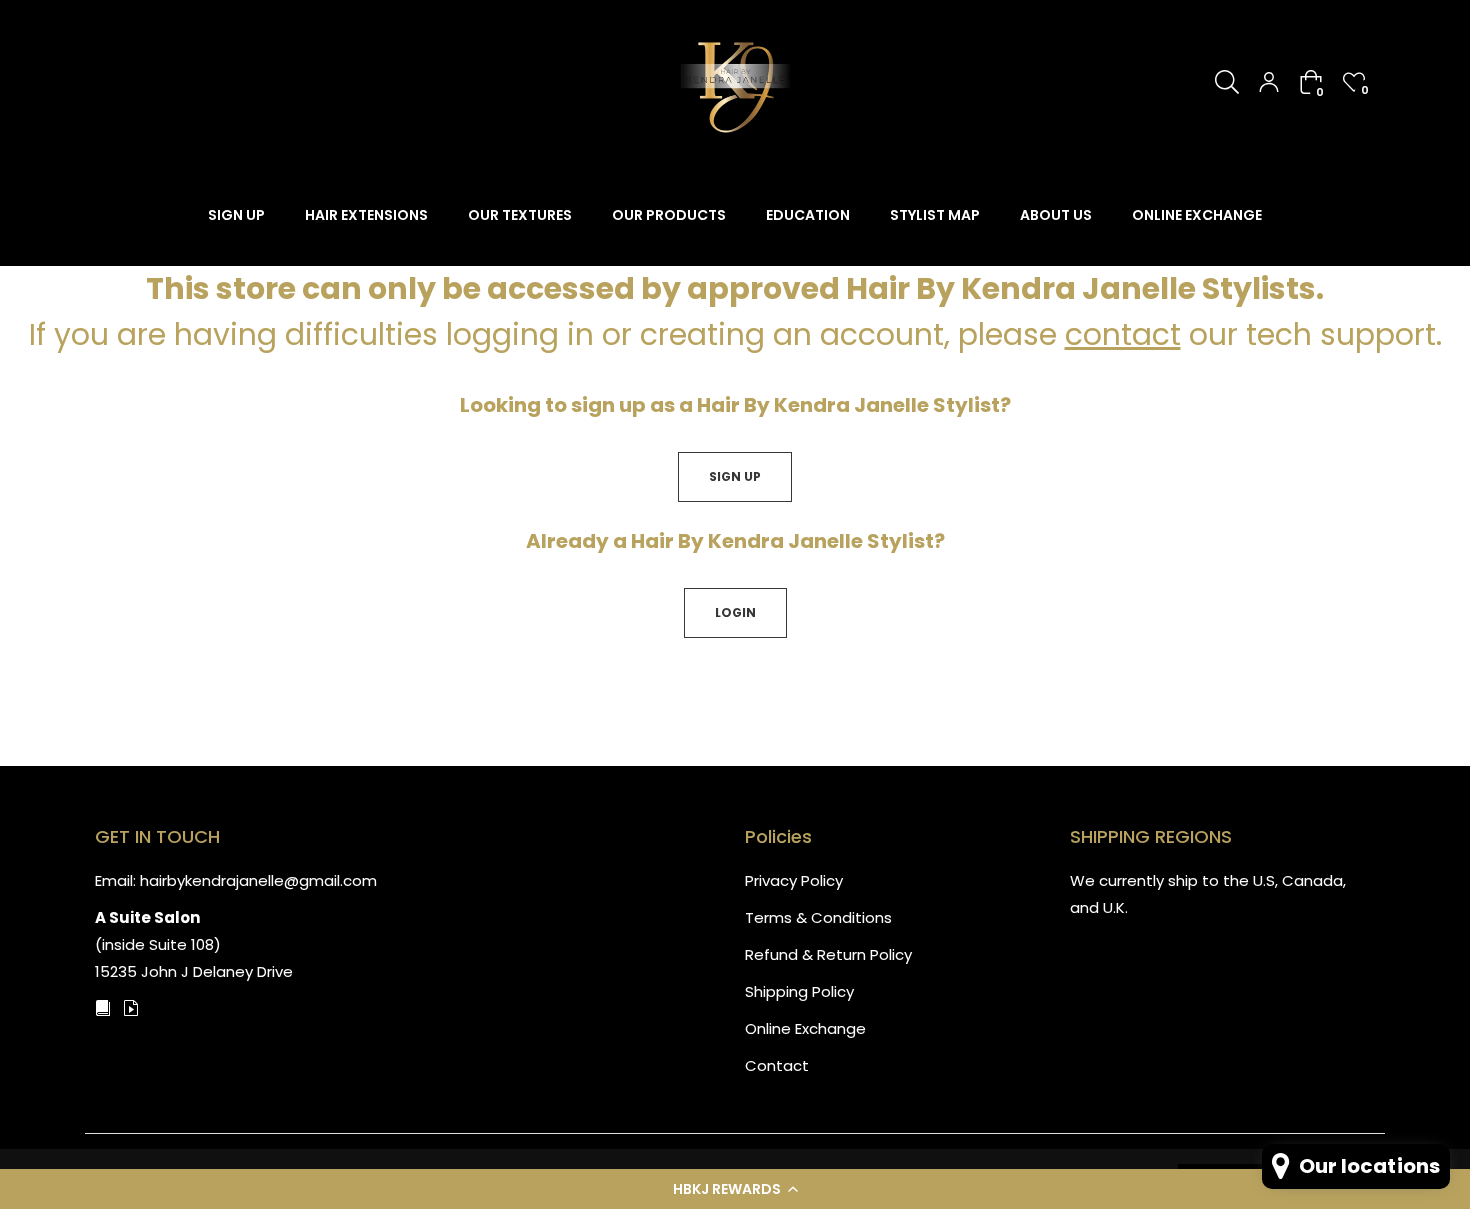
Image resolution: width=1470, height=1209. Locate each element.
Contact (777, 1065)
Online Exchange (805, 1028)
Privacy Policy (794, 880)
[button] (735, 1189)
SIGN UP (735, 476)
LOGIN (735, 612)
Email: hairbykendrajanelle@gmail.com (236, 880)
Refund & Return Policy (828, 954)
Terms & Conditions (818, 917)
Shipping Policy (799, 991)
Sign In (1269, 82)
